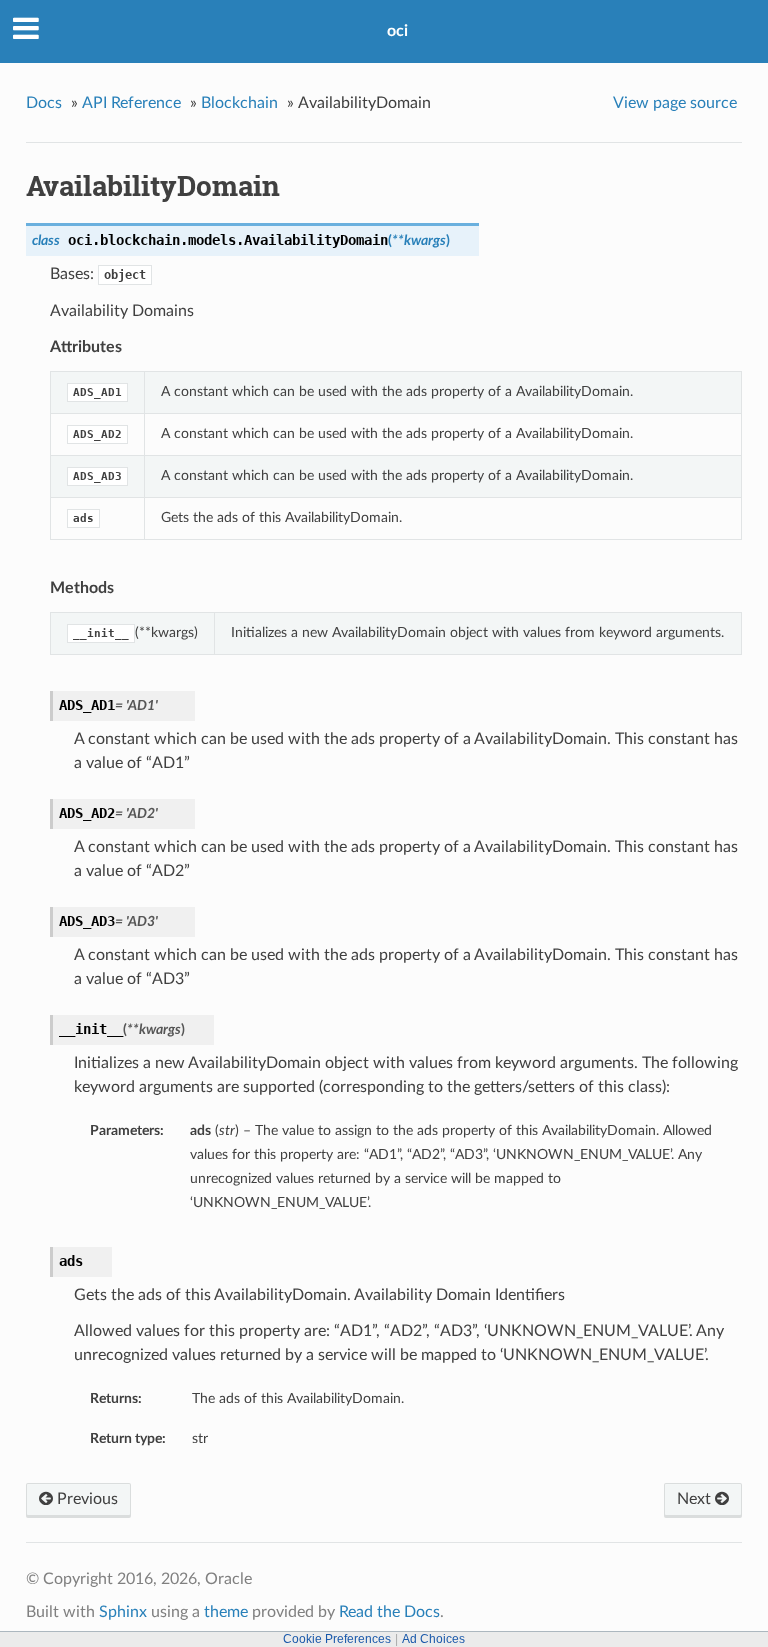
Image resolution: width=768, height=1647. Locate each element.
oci (397, 31)
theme (226, 1612)
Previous (85, 1499)
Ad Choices (433, 1639)
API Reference (131, 103)
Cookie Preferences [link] (337, 1639)
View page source (675, 103)
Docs (44, 103)
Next (696, 1499)
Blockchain (239, 103)
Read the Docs (389, 1612)
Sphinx (123, 1612)
